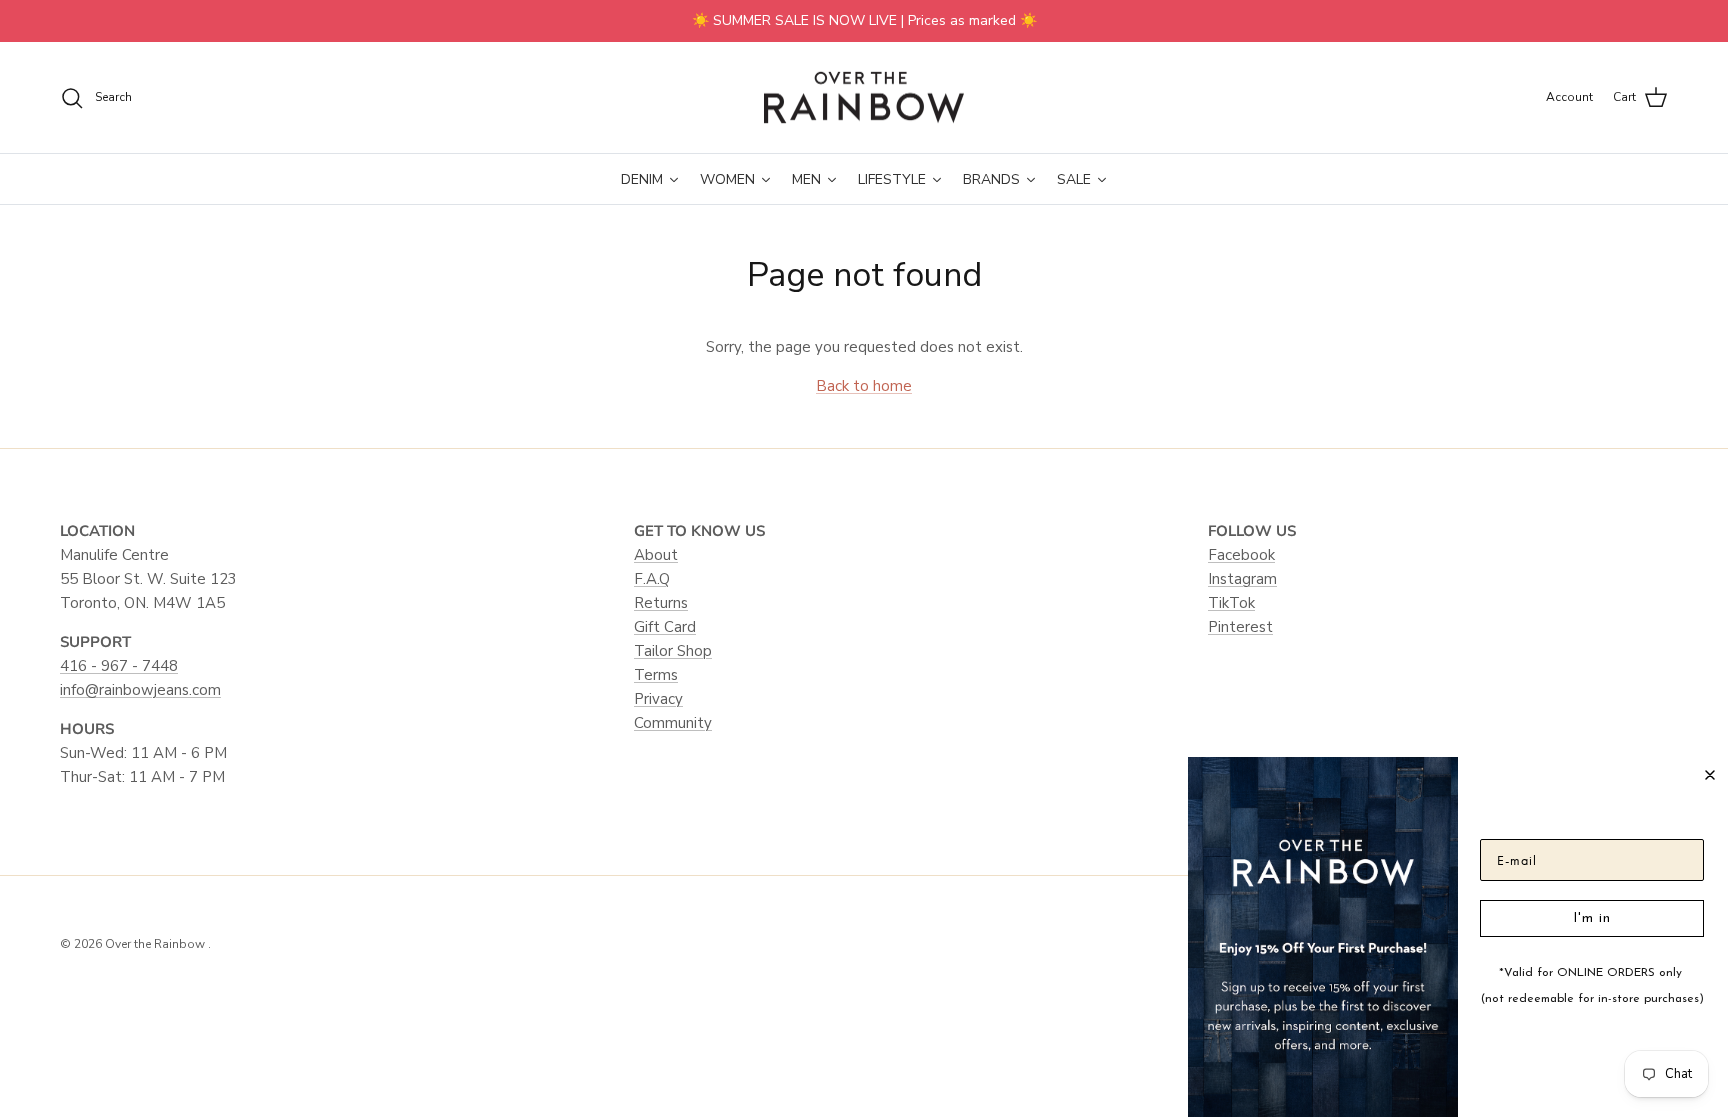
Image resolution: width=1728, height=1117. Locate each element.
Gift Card (665, 627)
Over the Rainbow (156, 944)
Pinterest (1240, 627)
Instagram (1242, 579)
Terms (656, 675)
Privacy (658, 699)
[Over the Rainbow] (864, 98)
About (656, 555)
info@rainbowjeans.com (140, 690)
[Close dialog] (1710, 775)
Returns (661, 603)
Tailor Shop (673, 651)
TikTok (1231, 603)
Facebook (1241, 555)
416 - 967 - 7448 (119, 666)
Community (673, 723)
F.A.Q (652, 579)
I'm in (1592, 918)
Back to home (864, 386)
